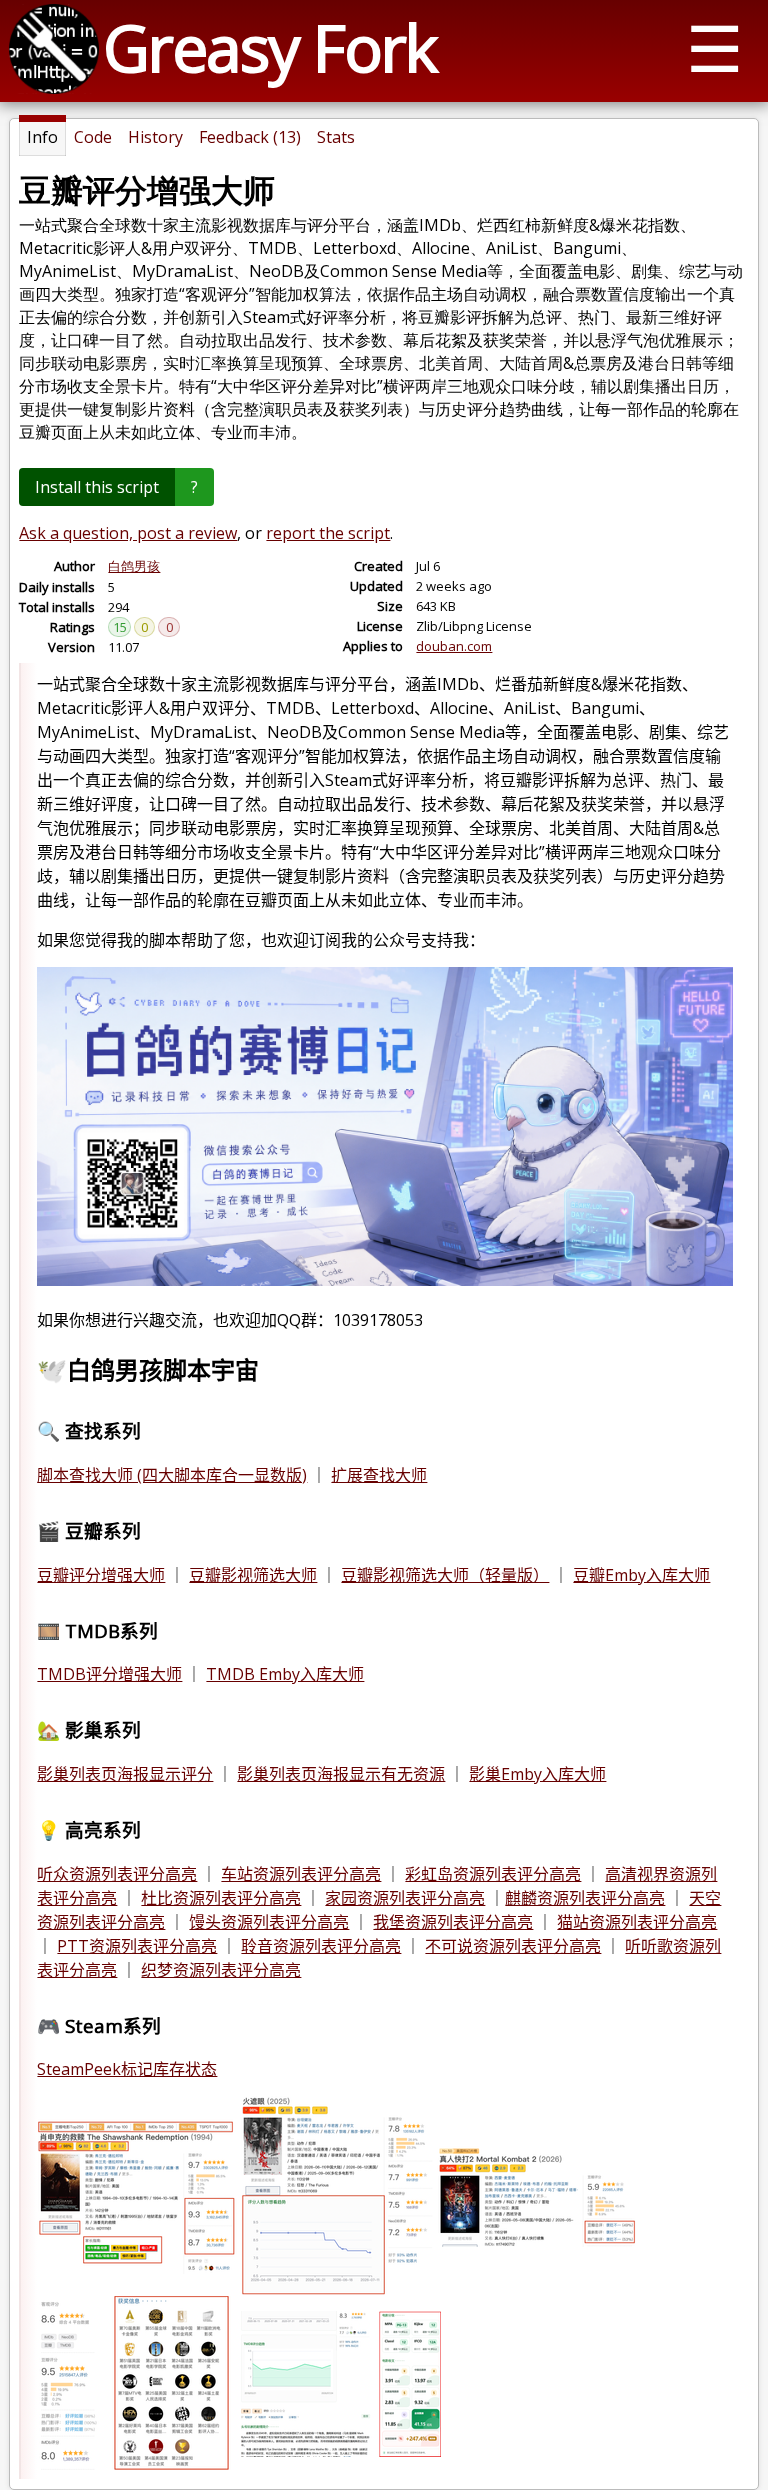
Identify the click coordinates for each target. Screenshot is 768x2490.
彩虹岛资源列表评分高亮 (493, 1874)
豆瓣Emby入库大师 (641, 1575)
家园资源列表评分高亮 (405, 1898)
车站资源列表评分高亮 (301, 1874)
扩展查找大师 (379, 1475)
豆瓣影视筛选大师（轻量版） (445, 1575)
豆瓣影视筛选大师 (253, 1575)
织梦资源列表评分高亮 (221, 1970)
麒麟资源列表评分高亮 (585, 1898)
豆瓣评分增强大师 (101, 1575)
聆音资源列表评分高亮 (321, 1946)
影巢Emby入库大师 (537, 1774)
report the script (328, 533)
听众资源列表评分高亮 (117, 1874)
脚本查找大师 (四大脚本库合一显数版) (172, 1475)
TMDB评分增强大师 (109, 1674)
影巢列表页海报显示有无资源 (341, 1774)
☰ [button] (714, 47)
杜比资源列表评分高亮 (221, 1898)
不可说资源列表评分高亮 (513, 1946)
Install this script (97, 487)
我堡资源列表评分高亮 (453, 1922)
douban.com (454, 646)
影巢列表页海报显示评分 (125, 1774)
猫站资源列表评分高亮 (637, 1922)
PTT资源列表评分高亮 (137, 1946)
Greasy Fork (269, 47)
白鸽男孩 (134, 566)
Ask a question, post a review (128, 533)
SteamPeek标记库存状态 (127, 2069)
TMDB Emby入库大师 (285, 1674)
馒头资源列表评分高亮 (269, 1922)
